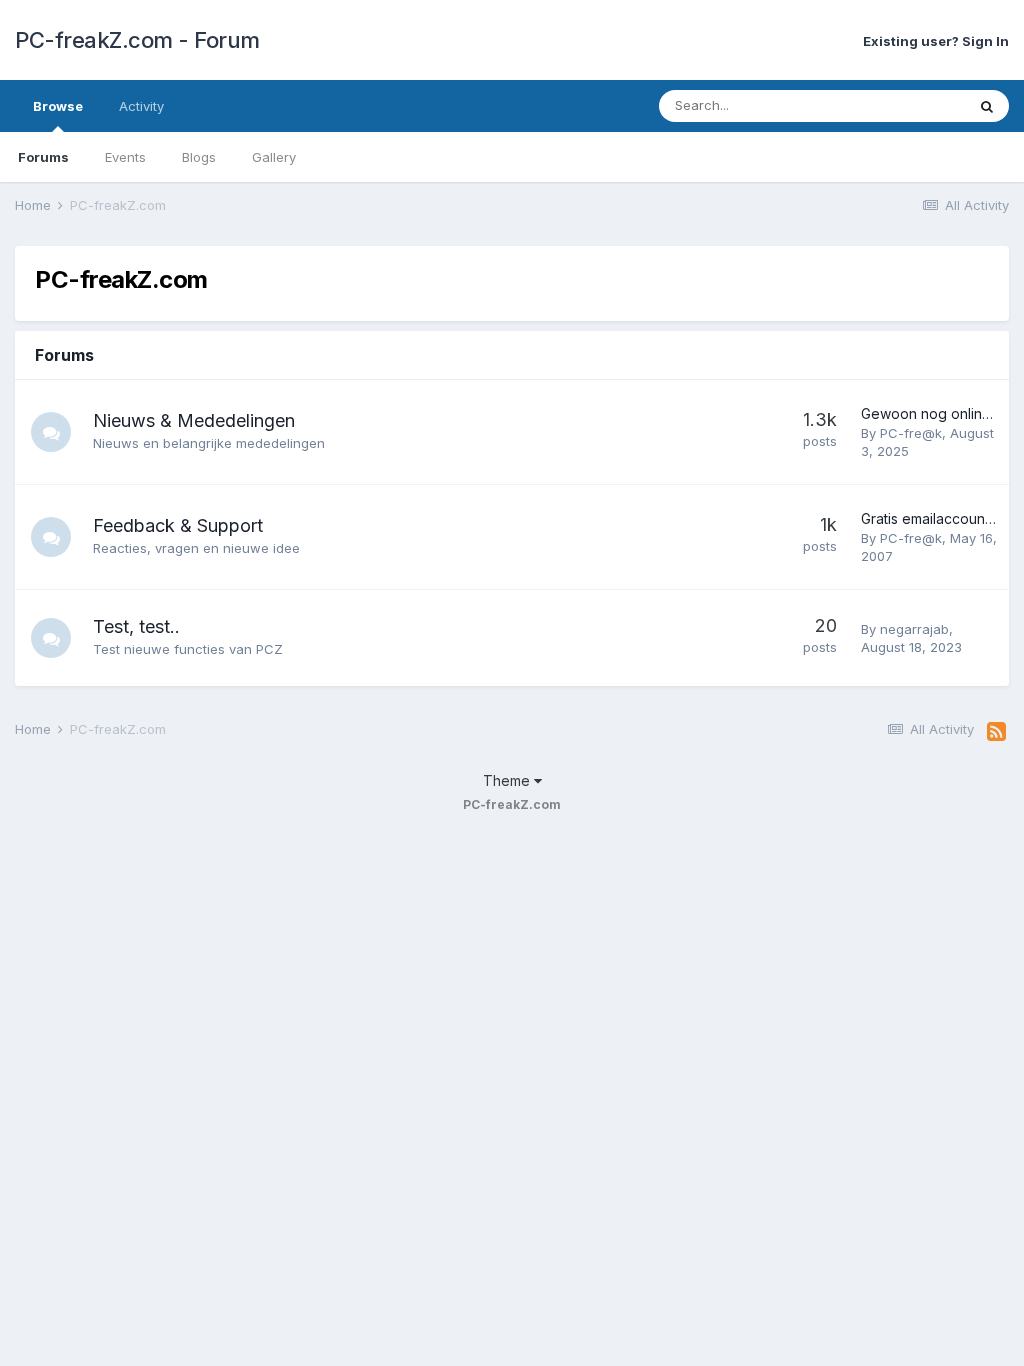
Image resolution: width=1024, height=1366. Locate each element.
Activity (141, 106)
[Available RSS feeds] (996, 732)
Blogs (199, 157)
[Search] (987, 106)
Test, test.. (136, 626)
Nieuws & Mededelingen (194, 420)
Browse (58, 106)
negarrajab (914, 629)
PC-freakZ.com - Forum (137, 40)
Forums (43, 157)
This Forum (905, 105)
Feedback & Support (178, 525)
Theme (508, 780)
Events (125, 157)
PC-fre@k (911, 433)
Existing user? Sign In (936, 41)
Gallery (274, 157)
